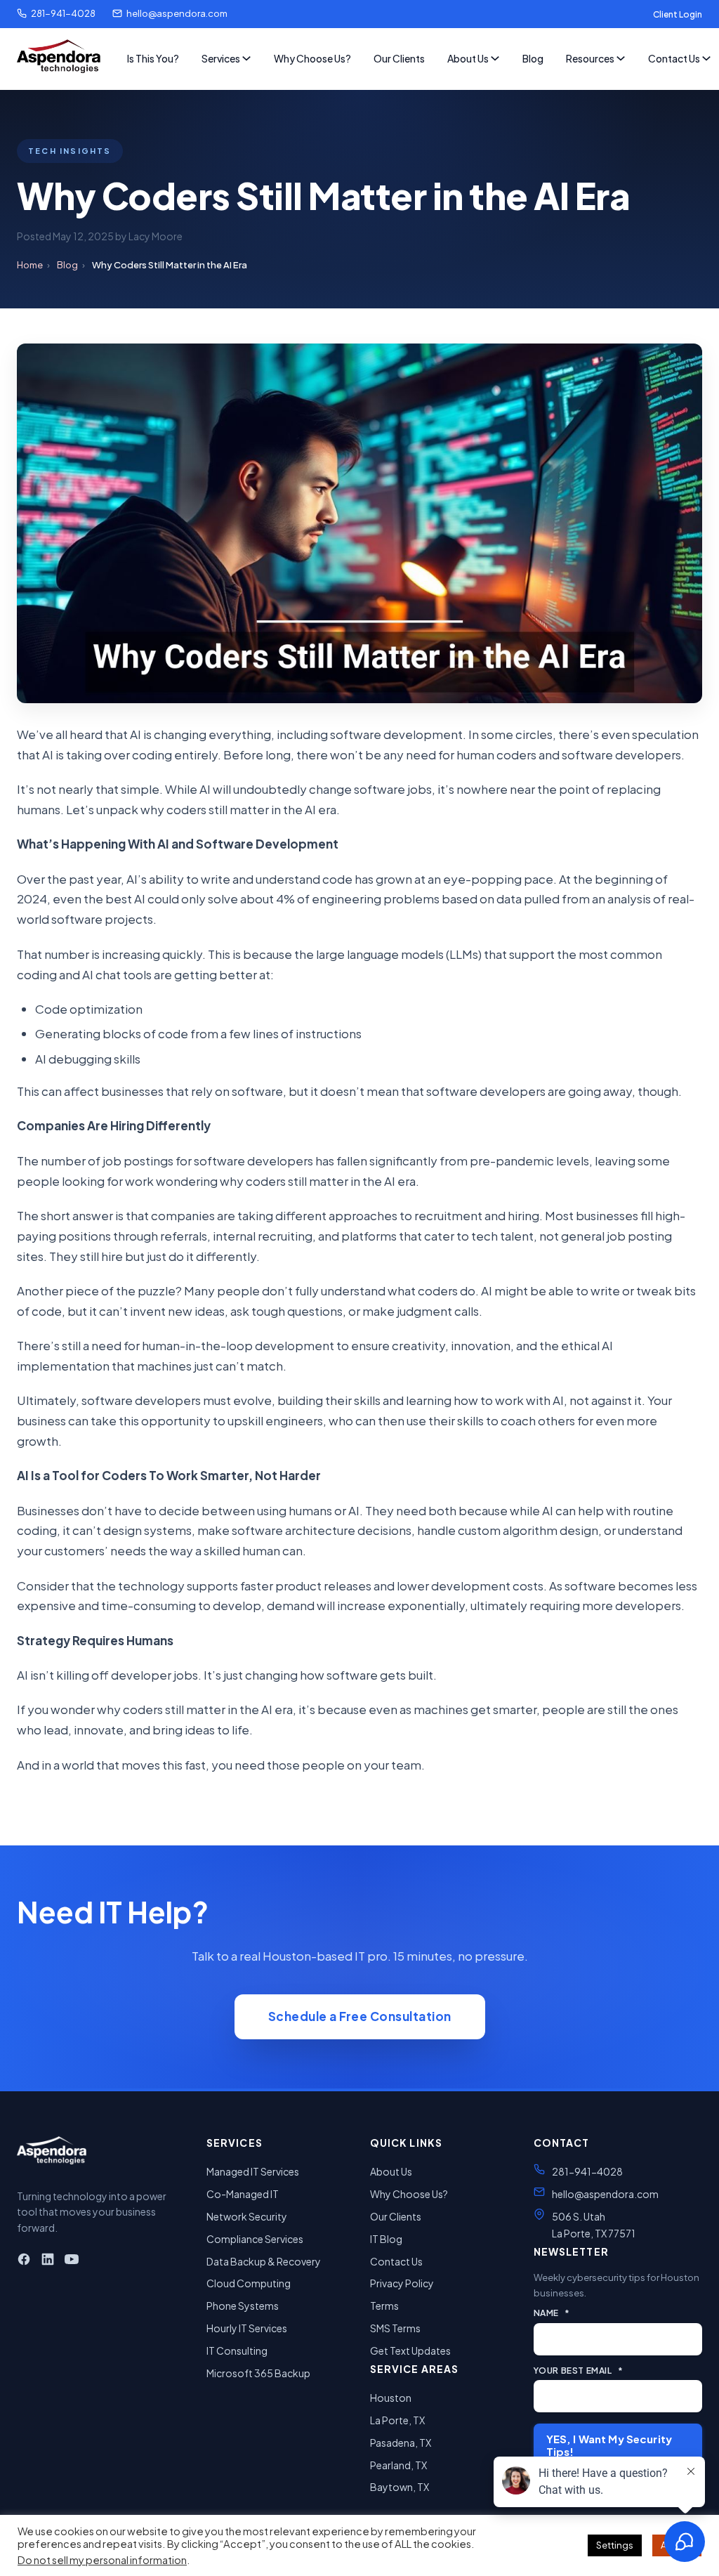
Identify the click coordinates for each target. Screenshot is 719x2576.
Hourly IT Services (247, 2328)
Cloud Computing (249, 2283)
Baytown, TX (400, 2487)
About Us (468, 58)
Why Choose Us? (312, 58)
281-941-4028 (63, 13)
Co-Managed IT (243, 2194)
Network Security (247, 2216)
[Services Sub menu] (246, 58)
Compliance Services (255, 2239)
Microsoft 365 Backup (258, 2373)
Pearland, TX (398, 2465)
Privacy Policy (402, 2283)
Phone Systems (243, 2306)
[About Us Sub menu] (495, 58)
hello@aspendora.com (177, 13)
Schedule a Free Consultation (360, 2016)
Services (221, 58)
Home (30, 265)
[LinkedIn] (48, 2262)
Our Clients (399, 58)
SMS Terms (395, 2328)
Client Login (678, 14)
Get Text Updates (410, 2351)
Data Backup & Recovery (264, 2261)
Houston (391, 2398)
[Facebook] (24, 2262)
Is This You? (153, 58)
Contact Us (674, 58)
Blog (533, 58)
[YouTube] (72, 2262)
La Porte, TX (397, 2420)
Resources (590, 58)
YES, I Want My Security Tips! (609, 2445)
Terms (384, 2306)
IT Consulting (237, 2351)
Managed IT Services (253, 2171)
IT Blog (386, 2239)
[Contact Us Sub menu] (706, 58)
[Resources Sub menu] (621, 58)
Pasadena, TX (401, 2443)
